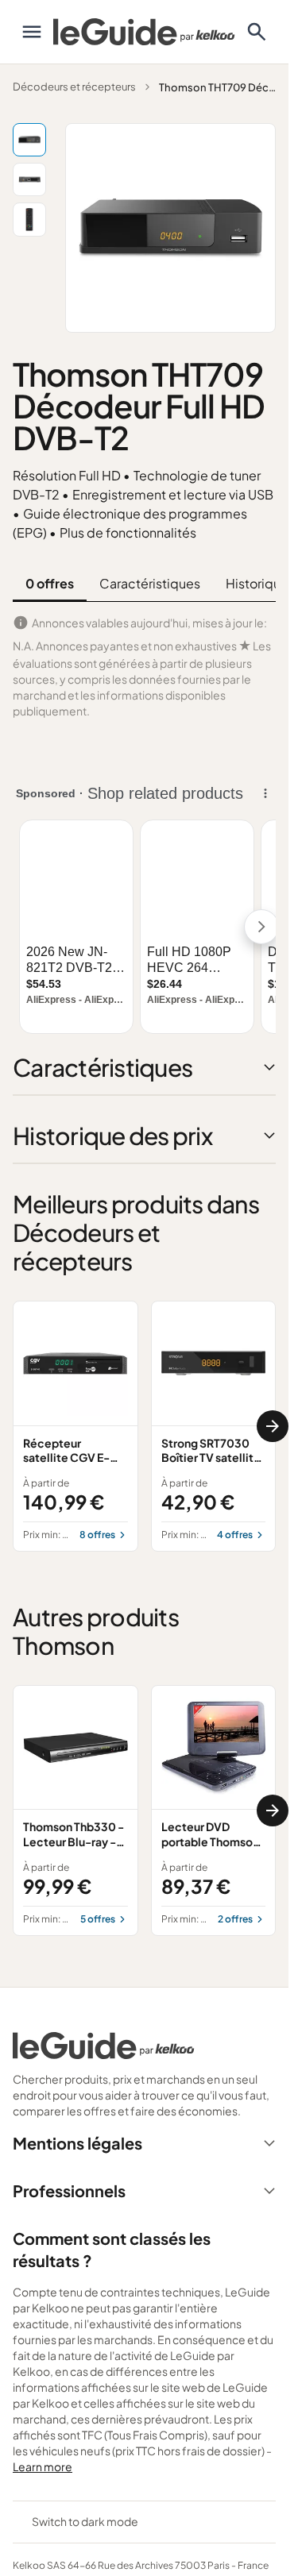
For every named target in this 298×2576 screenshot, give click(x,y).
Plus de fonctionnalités (128, 532)
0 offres (50, 583)
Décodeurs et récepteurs (74, 87)
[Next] (273, 1426)
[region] (144, 1426)
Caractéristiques (150, 583)
